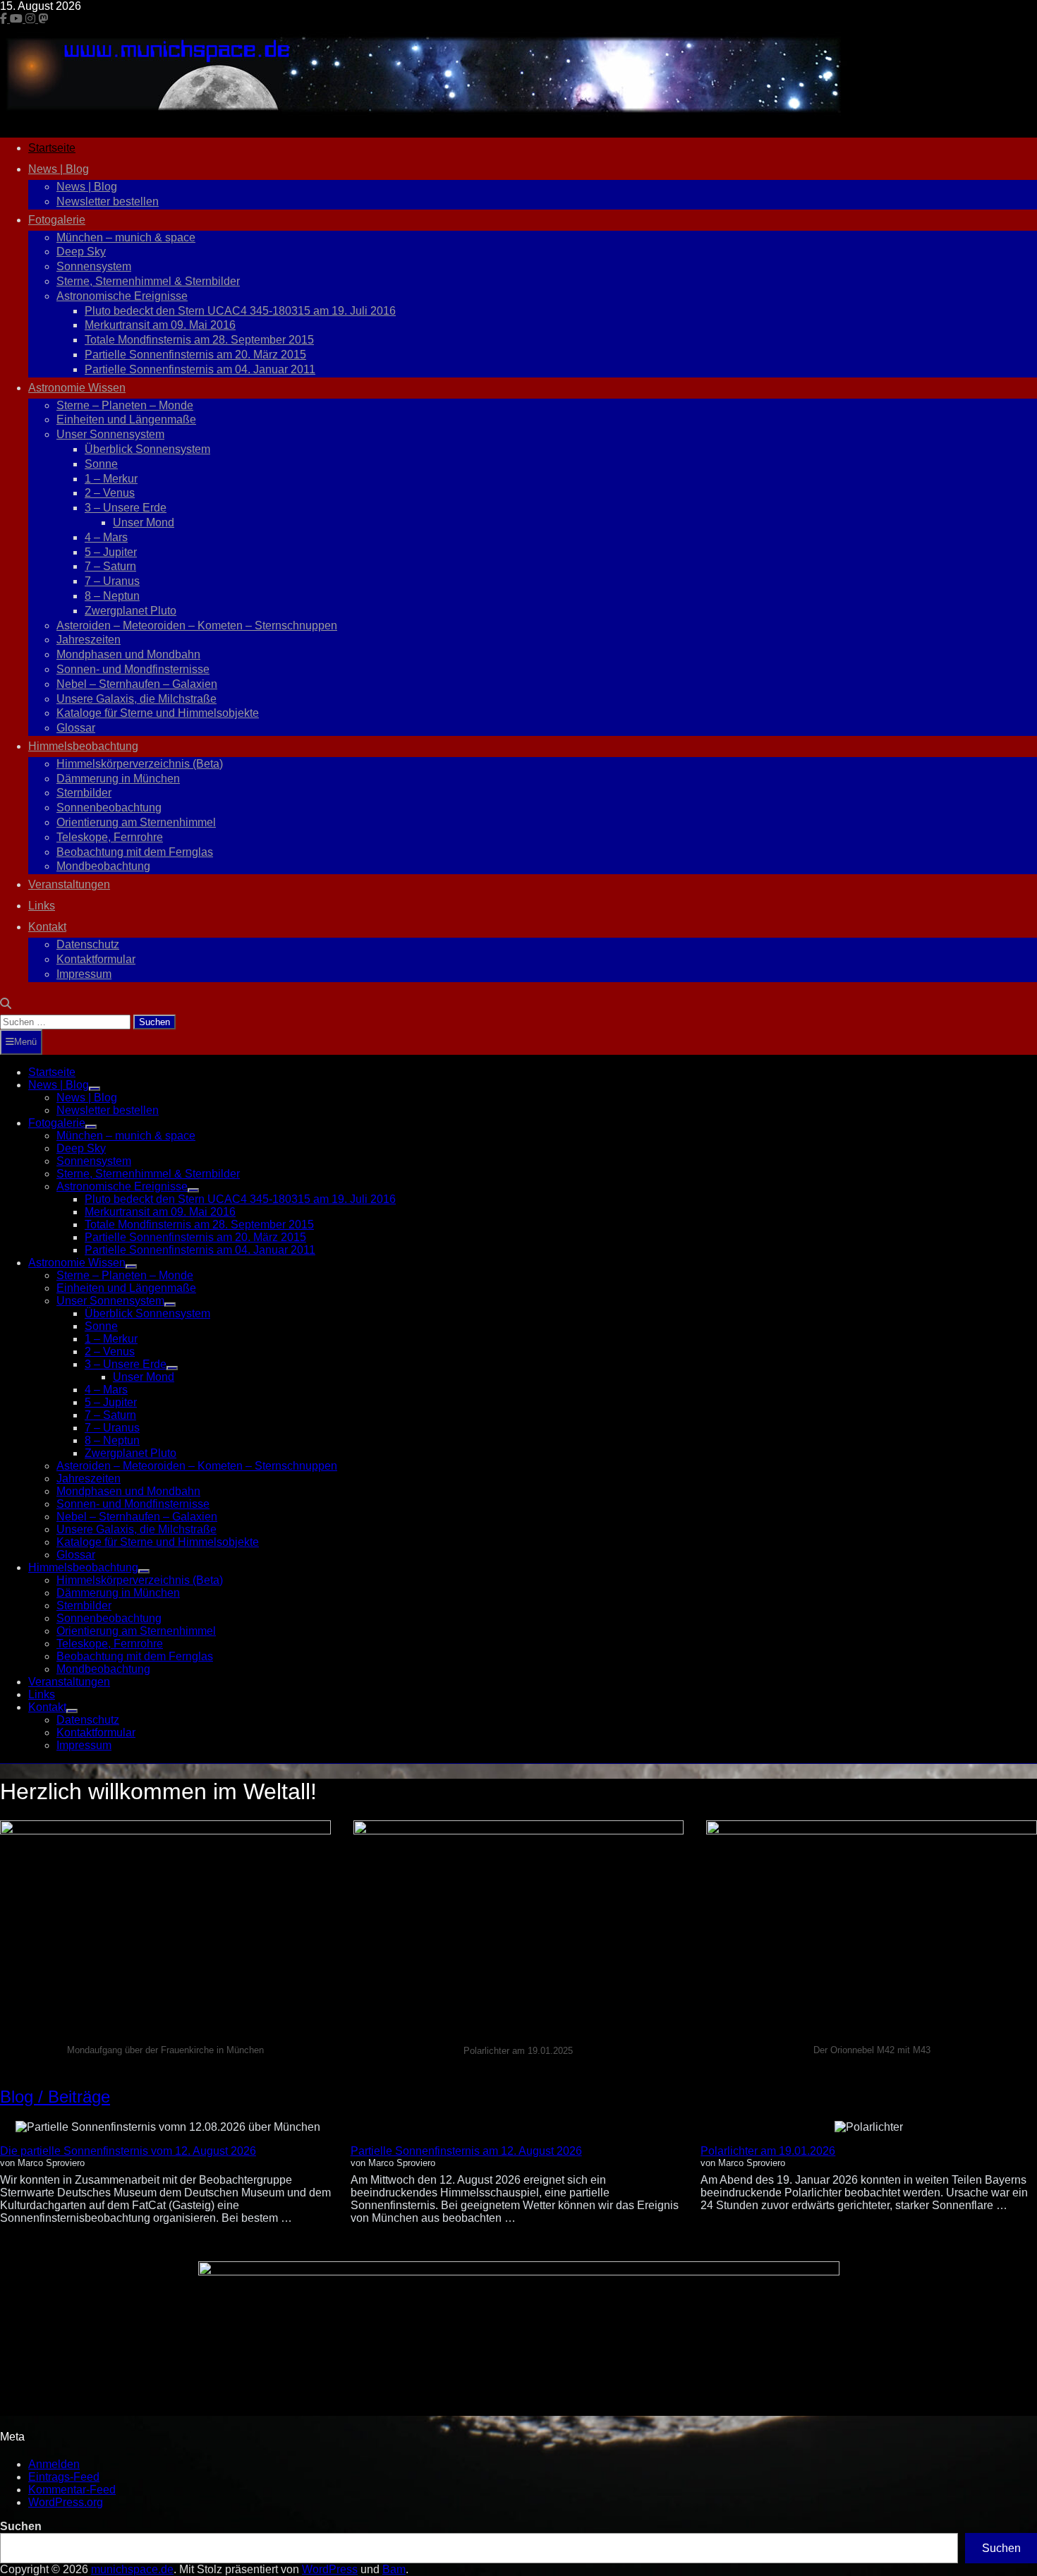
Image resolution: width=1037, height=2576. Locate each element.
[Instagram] (32, 19)
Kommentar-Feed (72, 2490)
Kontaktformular (96, 959)
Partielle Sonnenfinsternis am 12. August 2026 (466, 2151)
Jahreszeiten (89, 640)
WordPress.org (66, 2502)
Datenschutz (88, 944)
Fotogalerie (57, 220)
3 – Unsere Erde (126, 508)
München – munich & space (126, 237)
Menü (25, 1042)
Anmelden (54, 2464)
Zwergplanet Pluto (131, 611)
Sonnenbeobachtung (109, 808)
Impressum (84, 974)
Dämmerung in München (118, 779)
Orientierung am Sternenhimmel (136, 822)
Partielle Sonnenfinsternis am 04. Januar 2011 (200, 369)
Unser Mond (144, 522)
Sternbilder (84, 793)
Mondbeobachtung (103, 866)
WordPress (330, 2569)
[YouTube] (18, 19)
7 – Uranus (112, 581)
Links (42, 906)
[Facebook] (5, 19)
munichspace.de (132, 2569)
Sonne (101, 464)
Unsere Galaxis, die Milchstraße (137, 699)
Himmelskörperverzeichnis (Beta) (140, 764)
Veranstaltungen (69, 884)
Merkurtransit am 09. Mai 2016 (160, 325)
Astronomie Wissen (77, 388)
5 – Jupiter (111, 552)
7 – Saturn (110, 566)
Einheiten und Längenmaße (126, 419)
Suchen (21, 2526)
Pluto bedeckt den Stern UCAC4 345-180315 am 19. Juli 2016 (240, 311)
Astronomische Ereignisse (122, 296)
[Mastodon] (43, 19)
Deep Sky (81, 252)
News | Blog (59, 169)
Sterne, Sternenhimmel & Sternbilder (148, 281)
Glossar (76, 728)
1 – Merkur (111, 479)
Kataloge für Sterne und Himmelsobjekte (158, 713)
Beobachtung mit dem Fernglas (135, 852)
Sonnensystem (94, 266)
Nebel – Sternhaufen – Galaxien (137, 684)
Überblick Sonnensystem (147, 449)
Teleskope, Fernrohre (110, 837)
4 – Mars (106, 537)
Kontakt (47, 927)
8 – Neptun (112, 596)
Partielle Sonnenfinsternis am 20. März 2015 (195, 355)
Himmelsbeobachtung (83, 746)
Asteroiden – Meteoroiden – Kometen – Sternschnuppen (197, 625)
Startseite (52, 148)
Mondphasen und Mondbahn (128, 654)
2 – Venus (110, 493)
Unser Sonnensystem (110, 434)
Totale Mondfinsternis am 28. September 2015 (199, 340)
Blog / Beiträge (55, 2097)
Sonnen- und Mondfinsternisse (133, 669)
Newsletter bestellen (108, 201)
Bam (394, 2569)
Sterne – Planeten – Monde (125, 405)
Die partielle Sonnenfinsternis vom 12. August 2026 (128, 2151)
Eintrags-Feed (64, 2477)
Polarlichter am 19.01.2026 (768, 2151)
